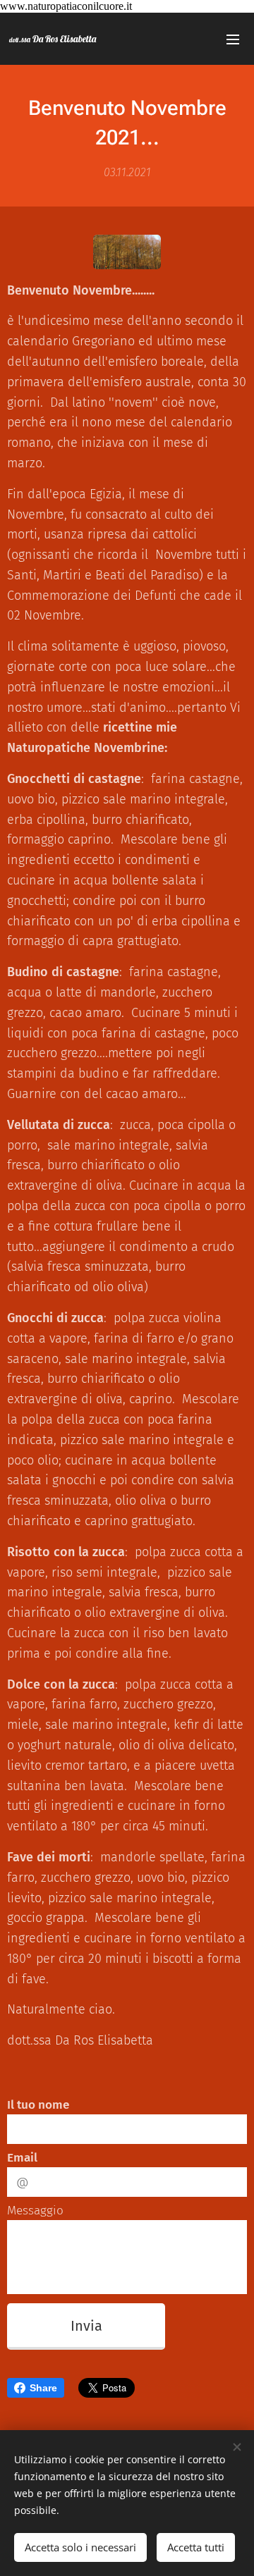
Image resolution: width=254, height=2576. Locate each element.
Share (43, 2388)
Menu (233, 39)
